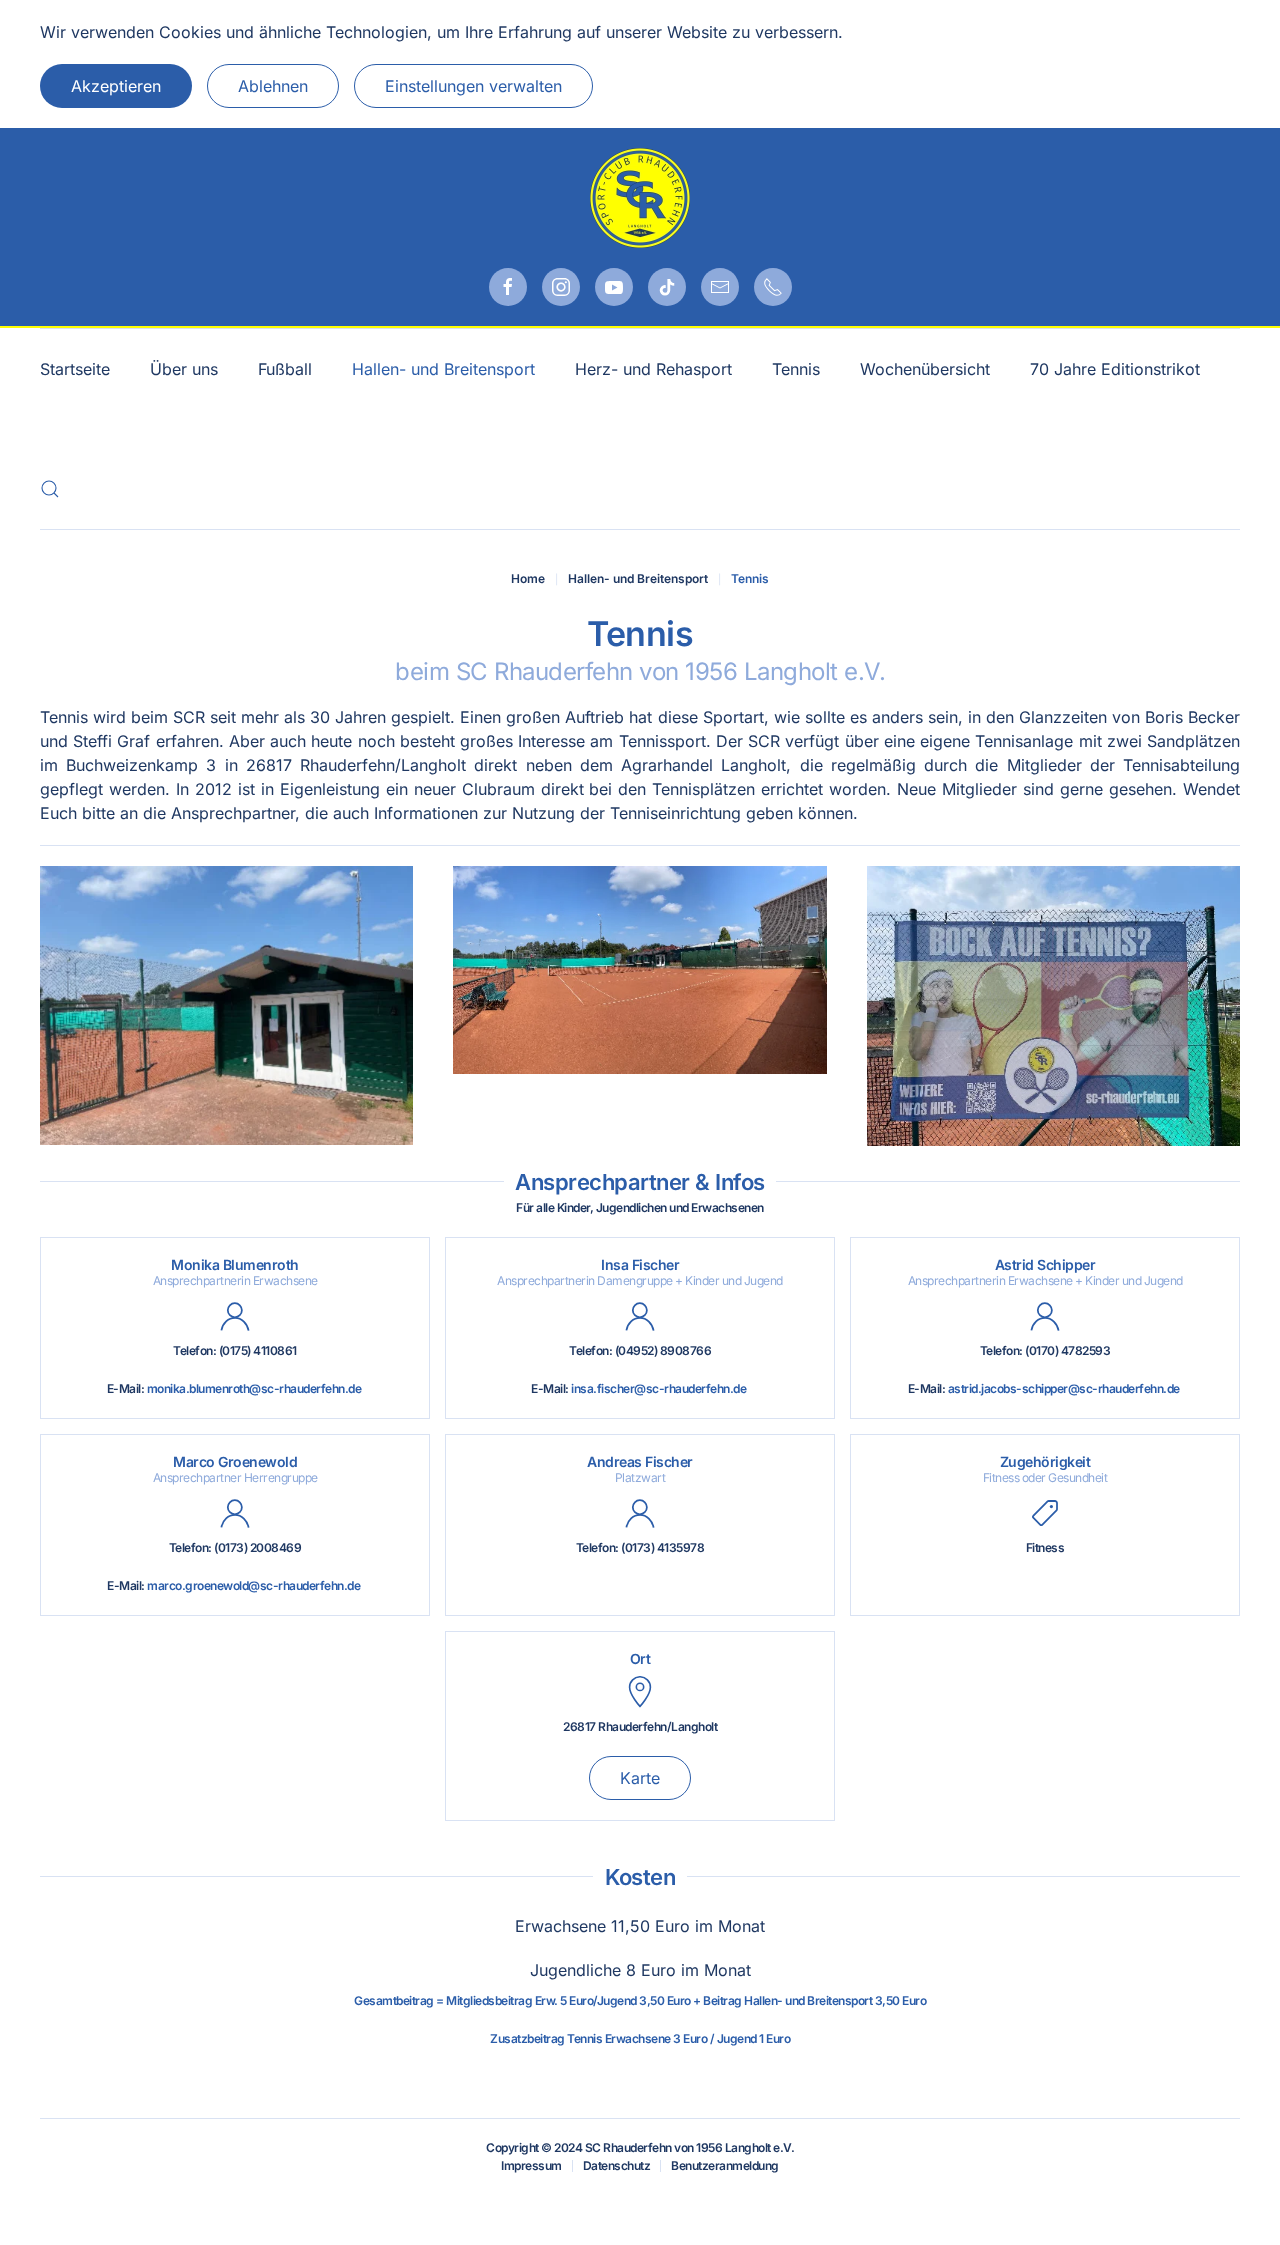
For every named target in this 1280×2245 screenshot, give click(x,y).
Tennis (796, 369)
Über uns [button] (184, 369)
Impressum (531, 2165)
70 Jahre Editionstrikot (1115, 369)
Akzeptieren (116, 86)
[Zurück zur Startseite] (640, 198)
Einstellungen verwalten (473, 86)
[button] (50, 489)
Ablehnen (273, 86)
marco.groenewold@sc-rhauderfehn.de (253, 1585)
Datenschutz (617, 2165)
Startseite (75, 369)
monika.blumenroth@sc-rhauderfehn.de (254, 1388)
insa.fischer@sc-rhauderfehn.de (658, 1388)
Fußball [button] (285, 369)
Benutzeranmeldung (725, 2165)
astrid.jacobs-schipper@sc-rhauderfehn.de (1064, 1388)
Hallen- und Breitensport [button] (443, 369)
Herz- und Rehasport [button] (653, 369)
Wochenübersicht (925, 369)
